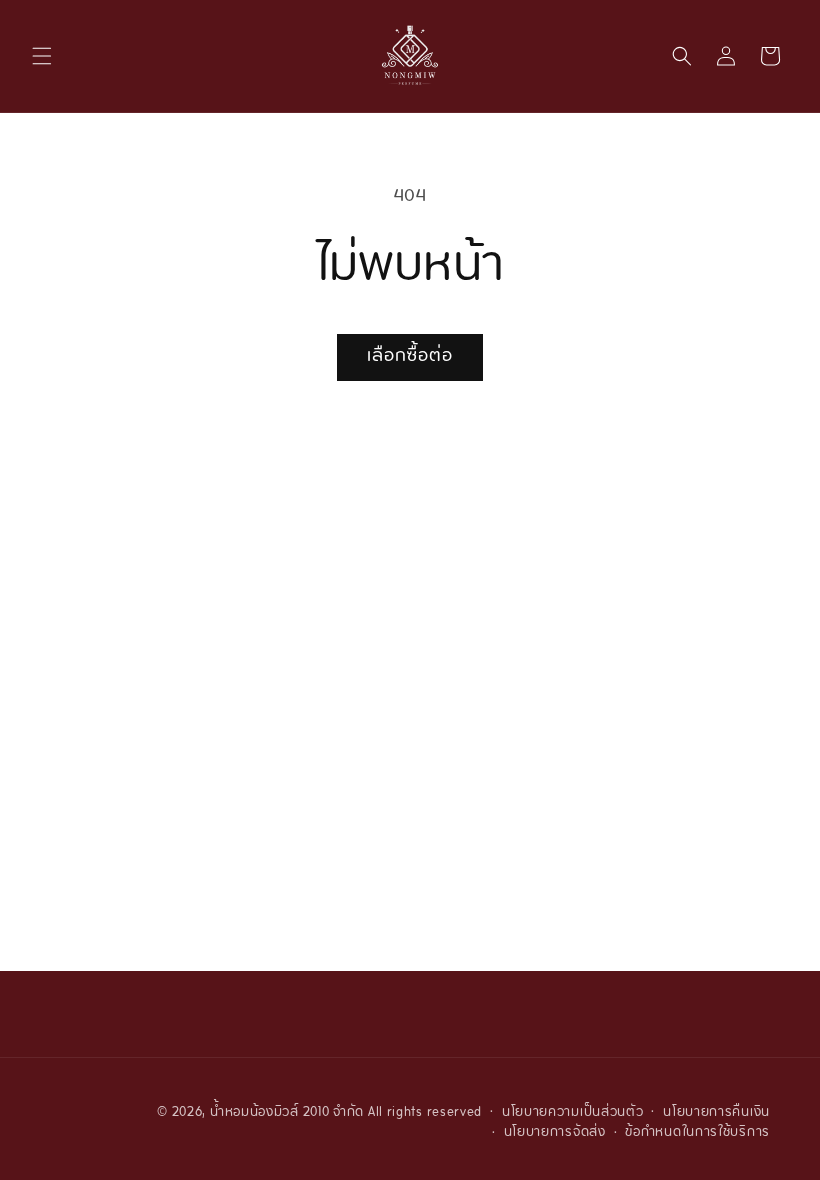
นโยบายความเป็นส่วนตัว (573, 1113)
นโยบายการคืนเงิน (716, 1113)
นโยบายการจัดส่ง (555, 1133)
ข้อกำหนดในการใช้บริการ (697, 1133)
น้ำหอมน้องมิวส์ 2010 (270, 1113)
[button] (42, 56)
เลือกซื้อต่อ (410, 356)
